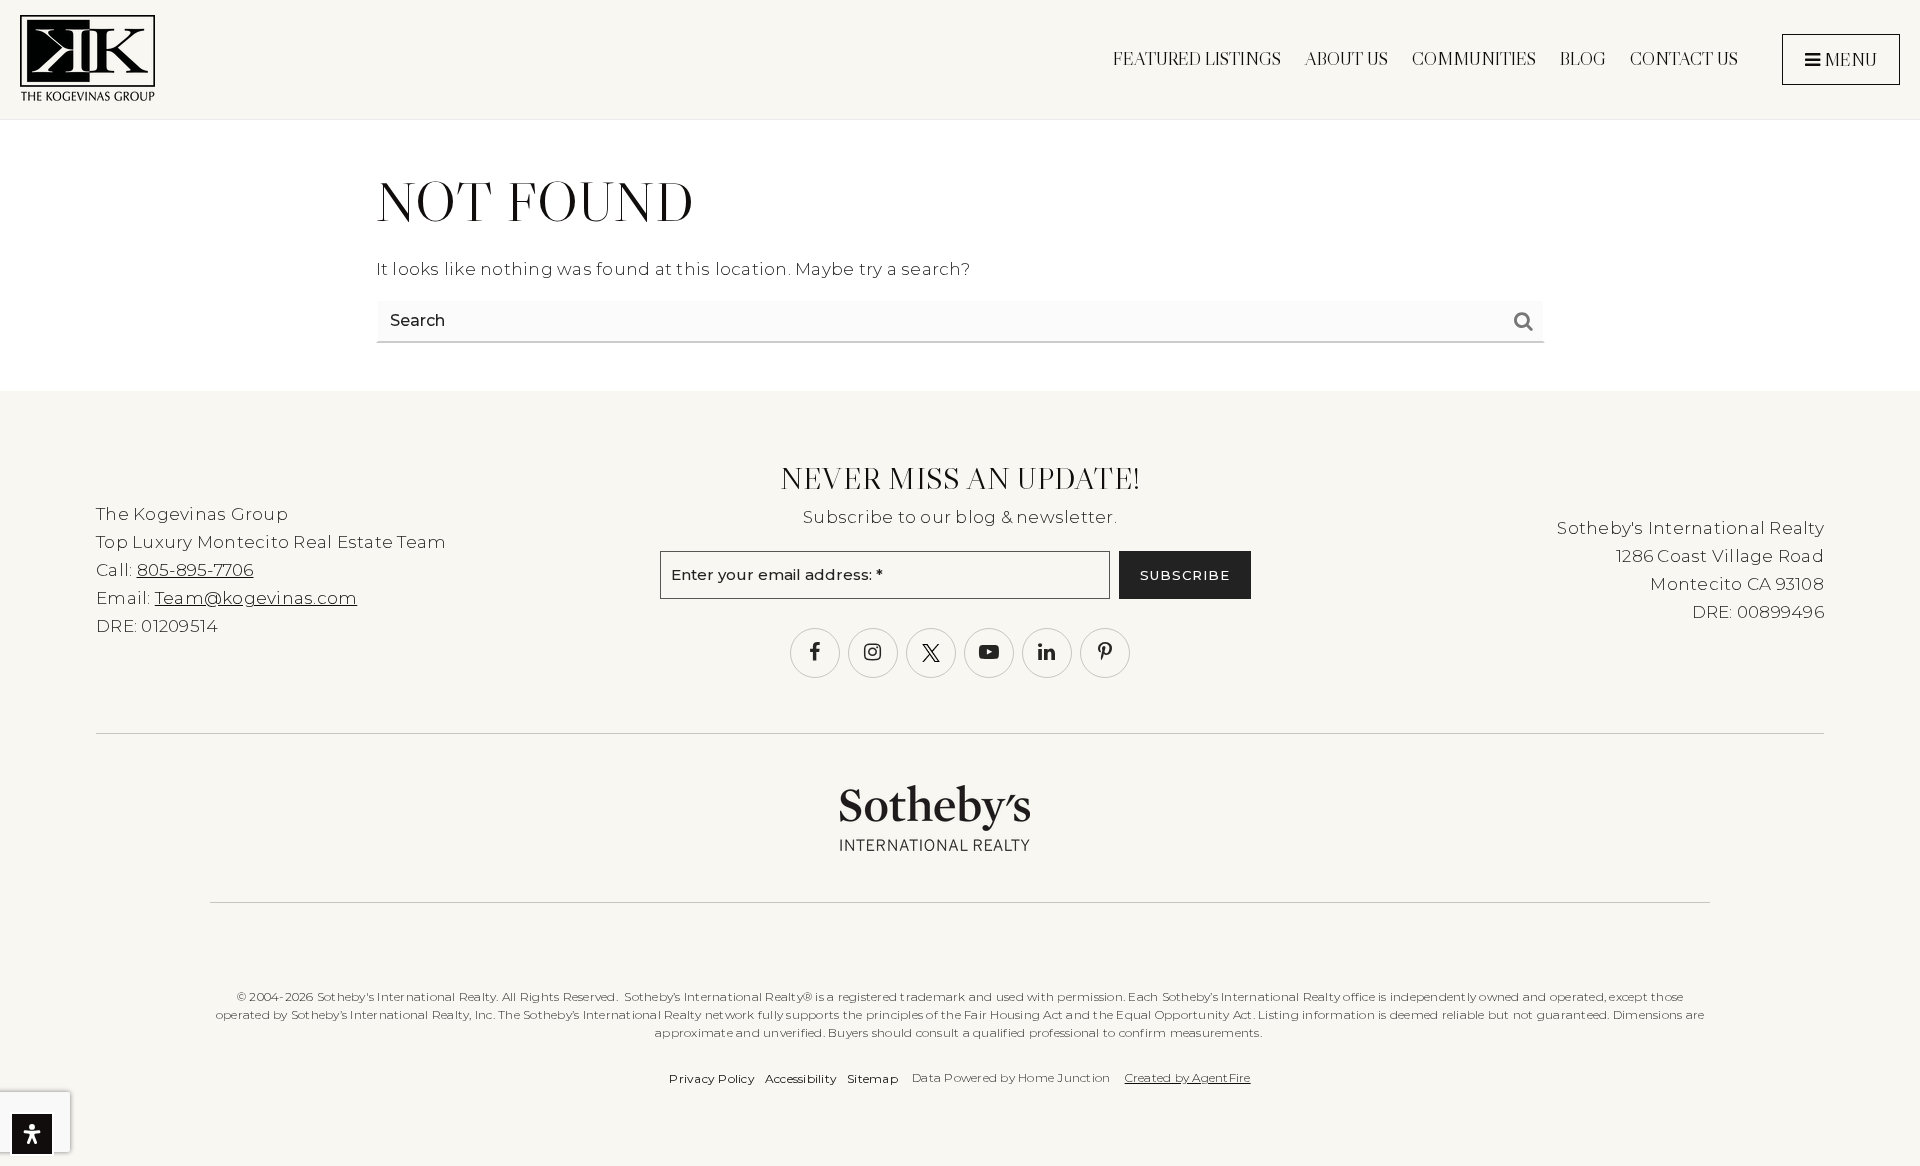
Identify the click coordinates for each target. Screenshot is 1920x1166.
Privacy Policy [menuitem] (712, 1078)
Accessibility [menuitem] (801, 1078)
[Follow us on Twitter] (931, 653)
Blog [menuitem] (1583, 59)
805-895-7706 (195, 570)
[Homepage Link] (87, 58)
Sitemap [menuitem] (872, 1078)
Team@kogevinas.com (256, 598)
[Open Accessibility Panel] (32, 1134)
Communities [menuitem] (1474, 59)
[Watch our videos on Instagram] (873, 653)
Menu (1848, 60)
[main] (960, 195)
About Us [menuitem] (1346, 59)
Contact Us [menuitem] (1684, 59)
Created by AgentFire (1188, 1077)
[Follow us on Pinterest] (1105, 653)
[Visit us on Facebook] (815, 653)
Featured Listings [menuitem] (1197, 59)
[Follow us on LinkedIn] (1047, 653)
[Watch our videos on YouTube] (989, 653)
